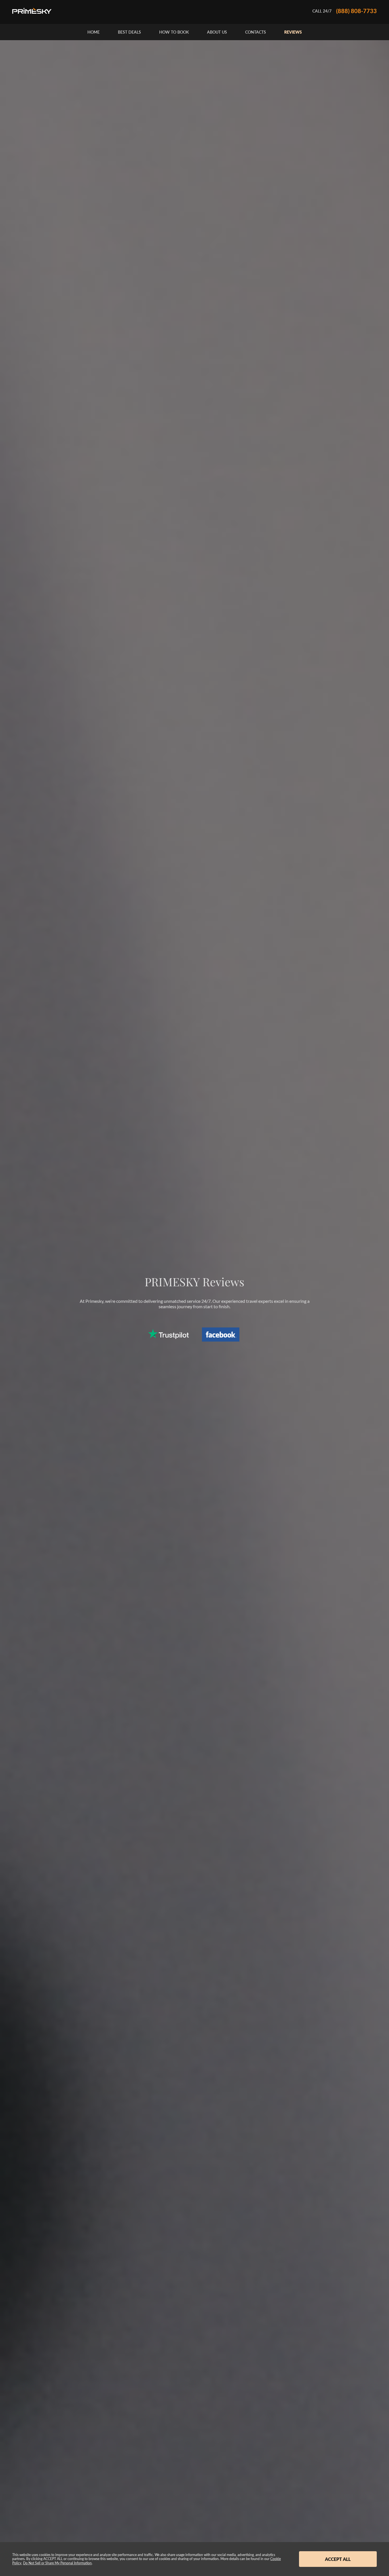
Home (94, 32)
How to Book (174, 32)
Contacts (256, 32)
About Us (217, 32)
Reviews (293, 32)
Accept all (338, 2559)
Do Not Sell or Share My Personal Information (57, 2563)
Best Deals (129, 32)
